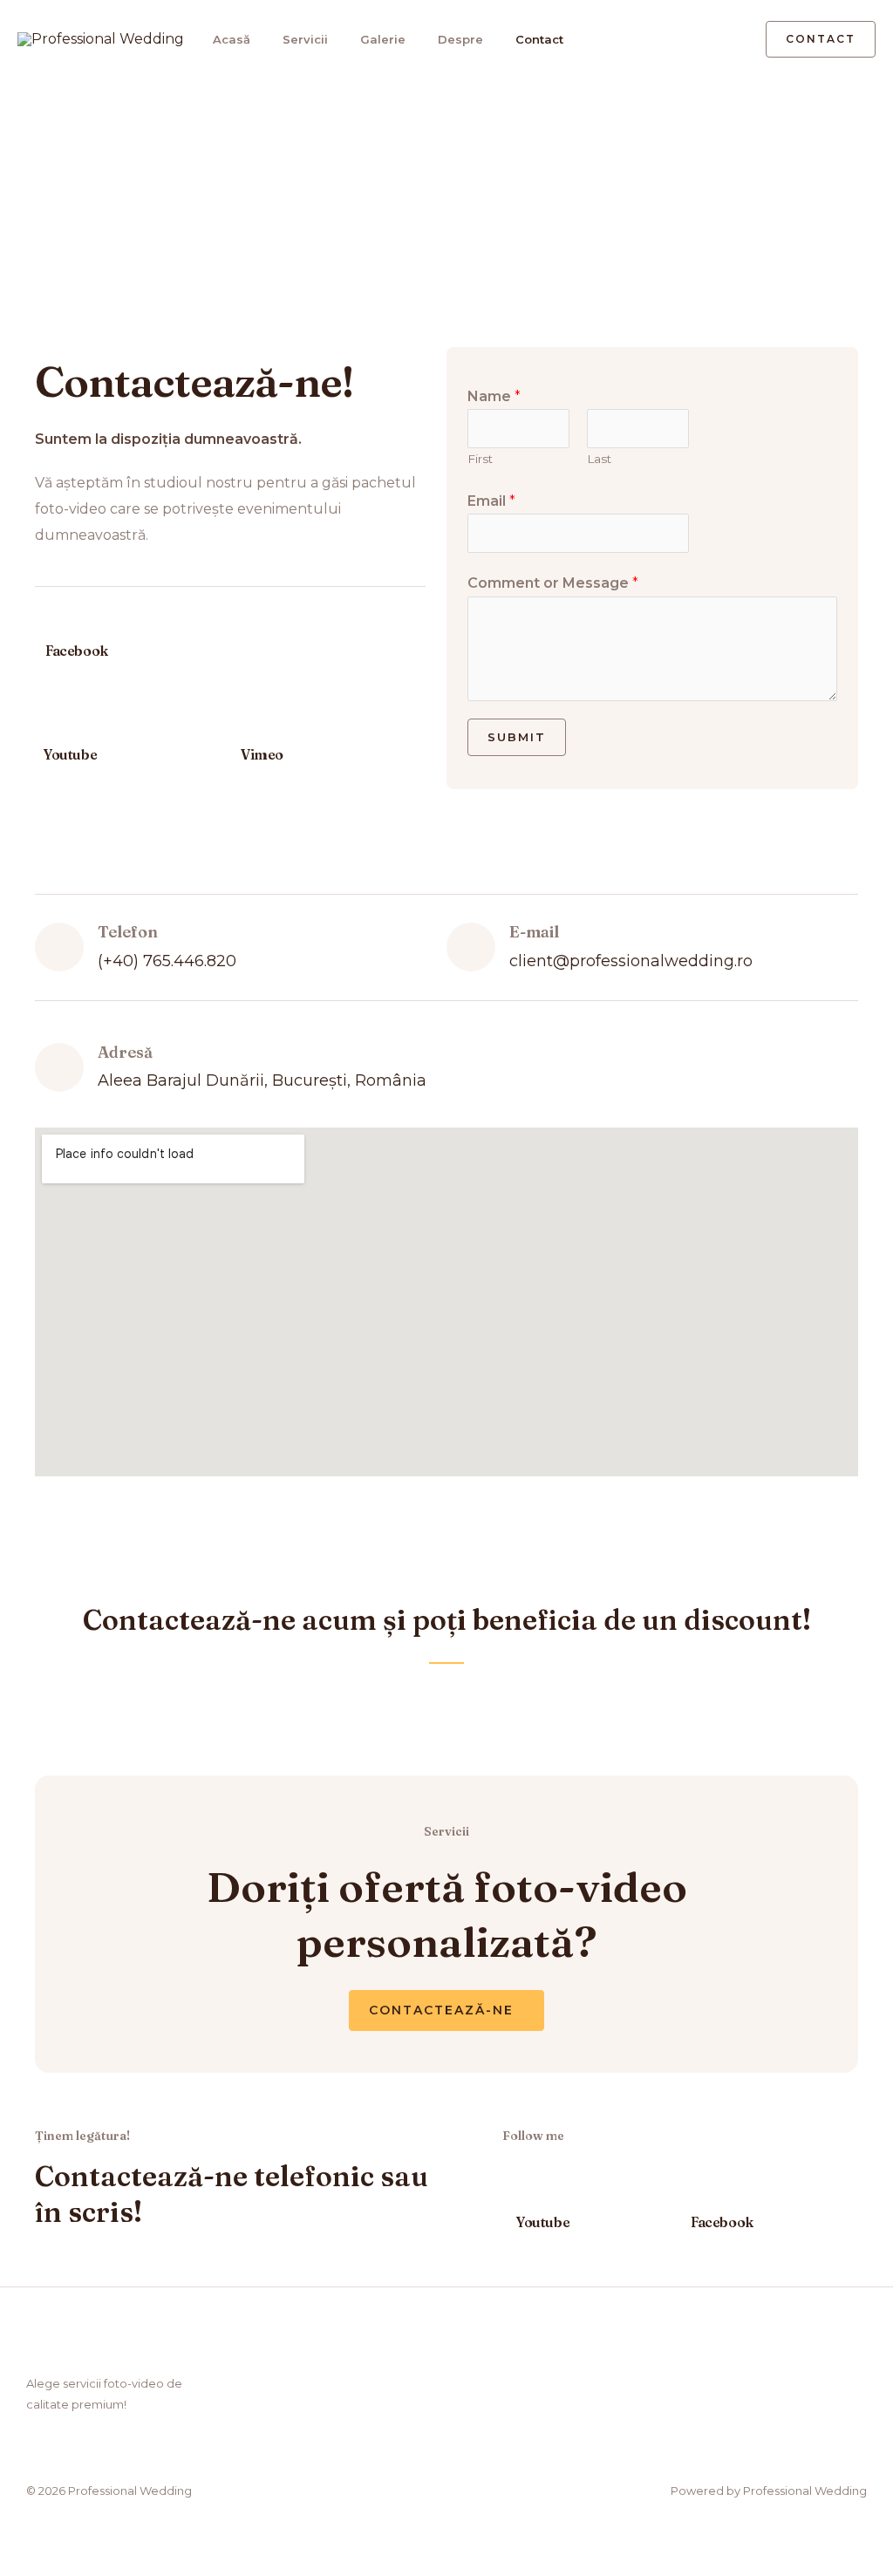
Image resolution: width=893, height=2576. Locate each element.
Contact (539, 39)
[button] (727, 40)
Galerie (383, 39)
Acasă (232, 39)
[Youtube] (52, 724)
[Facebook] (54, 620)
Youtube (70, 754)
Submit (517, 737)
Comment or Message (553, 583)
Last (599, 459)
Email (491, 501)
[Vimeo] (249, 724)
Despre (460, 39)
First (480, 459)
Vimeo (262, 754)
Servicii (305, 39)
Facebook (77, 651)
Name (494, 396)
